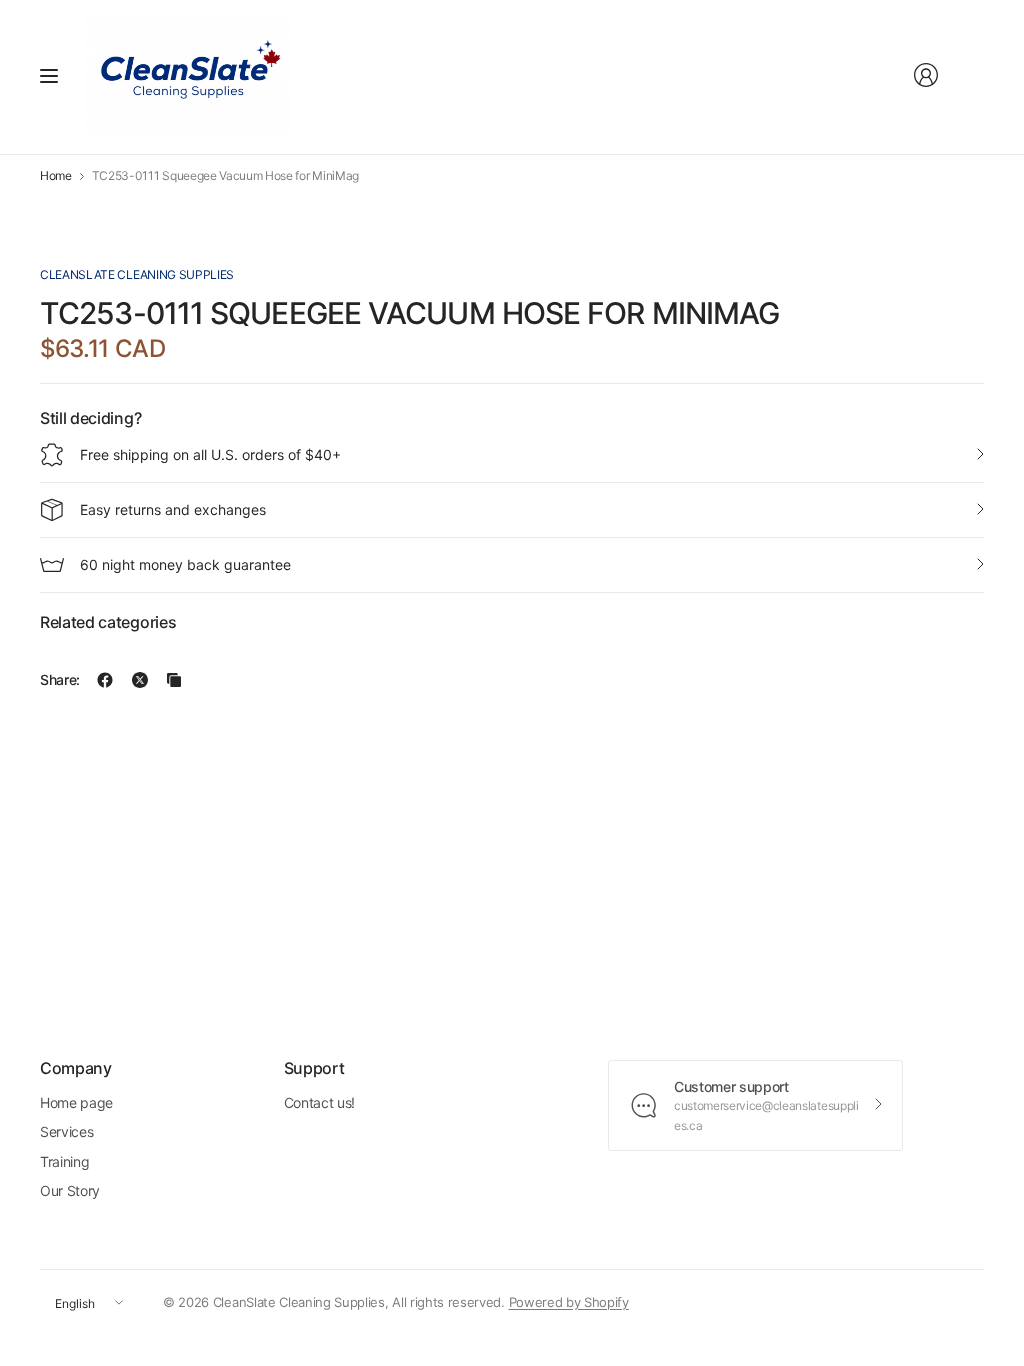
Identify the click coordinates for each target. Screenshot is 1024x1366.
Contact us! (319, 1102)
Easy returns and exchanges (173, 509)
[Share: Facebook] (105, 680)
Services (66, 1131)
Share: (60, 680)
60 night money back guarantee (185, 564)
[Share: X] (140, 680)
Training (64, 1161)
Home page (76, 1102)
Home (56, 176)
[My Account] (926, 75)
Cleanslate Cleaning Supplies (137, 274)
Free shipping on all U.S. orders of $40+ (210, 454)
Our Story (70, 1190)
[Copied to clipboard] (174, 680)
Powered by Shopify (569, 1302)
